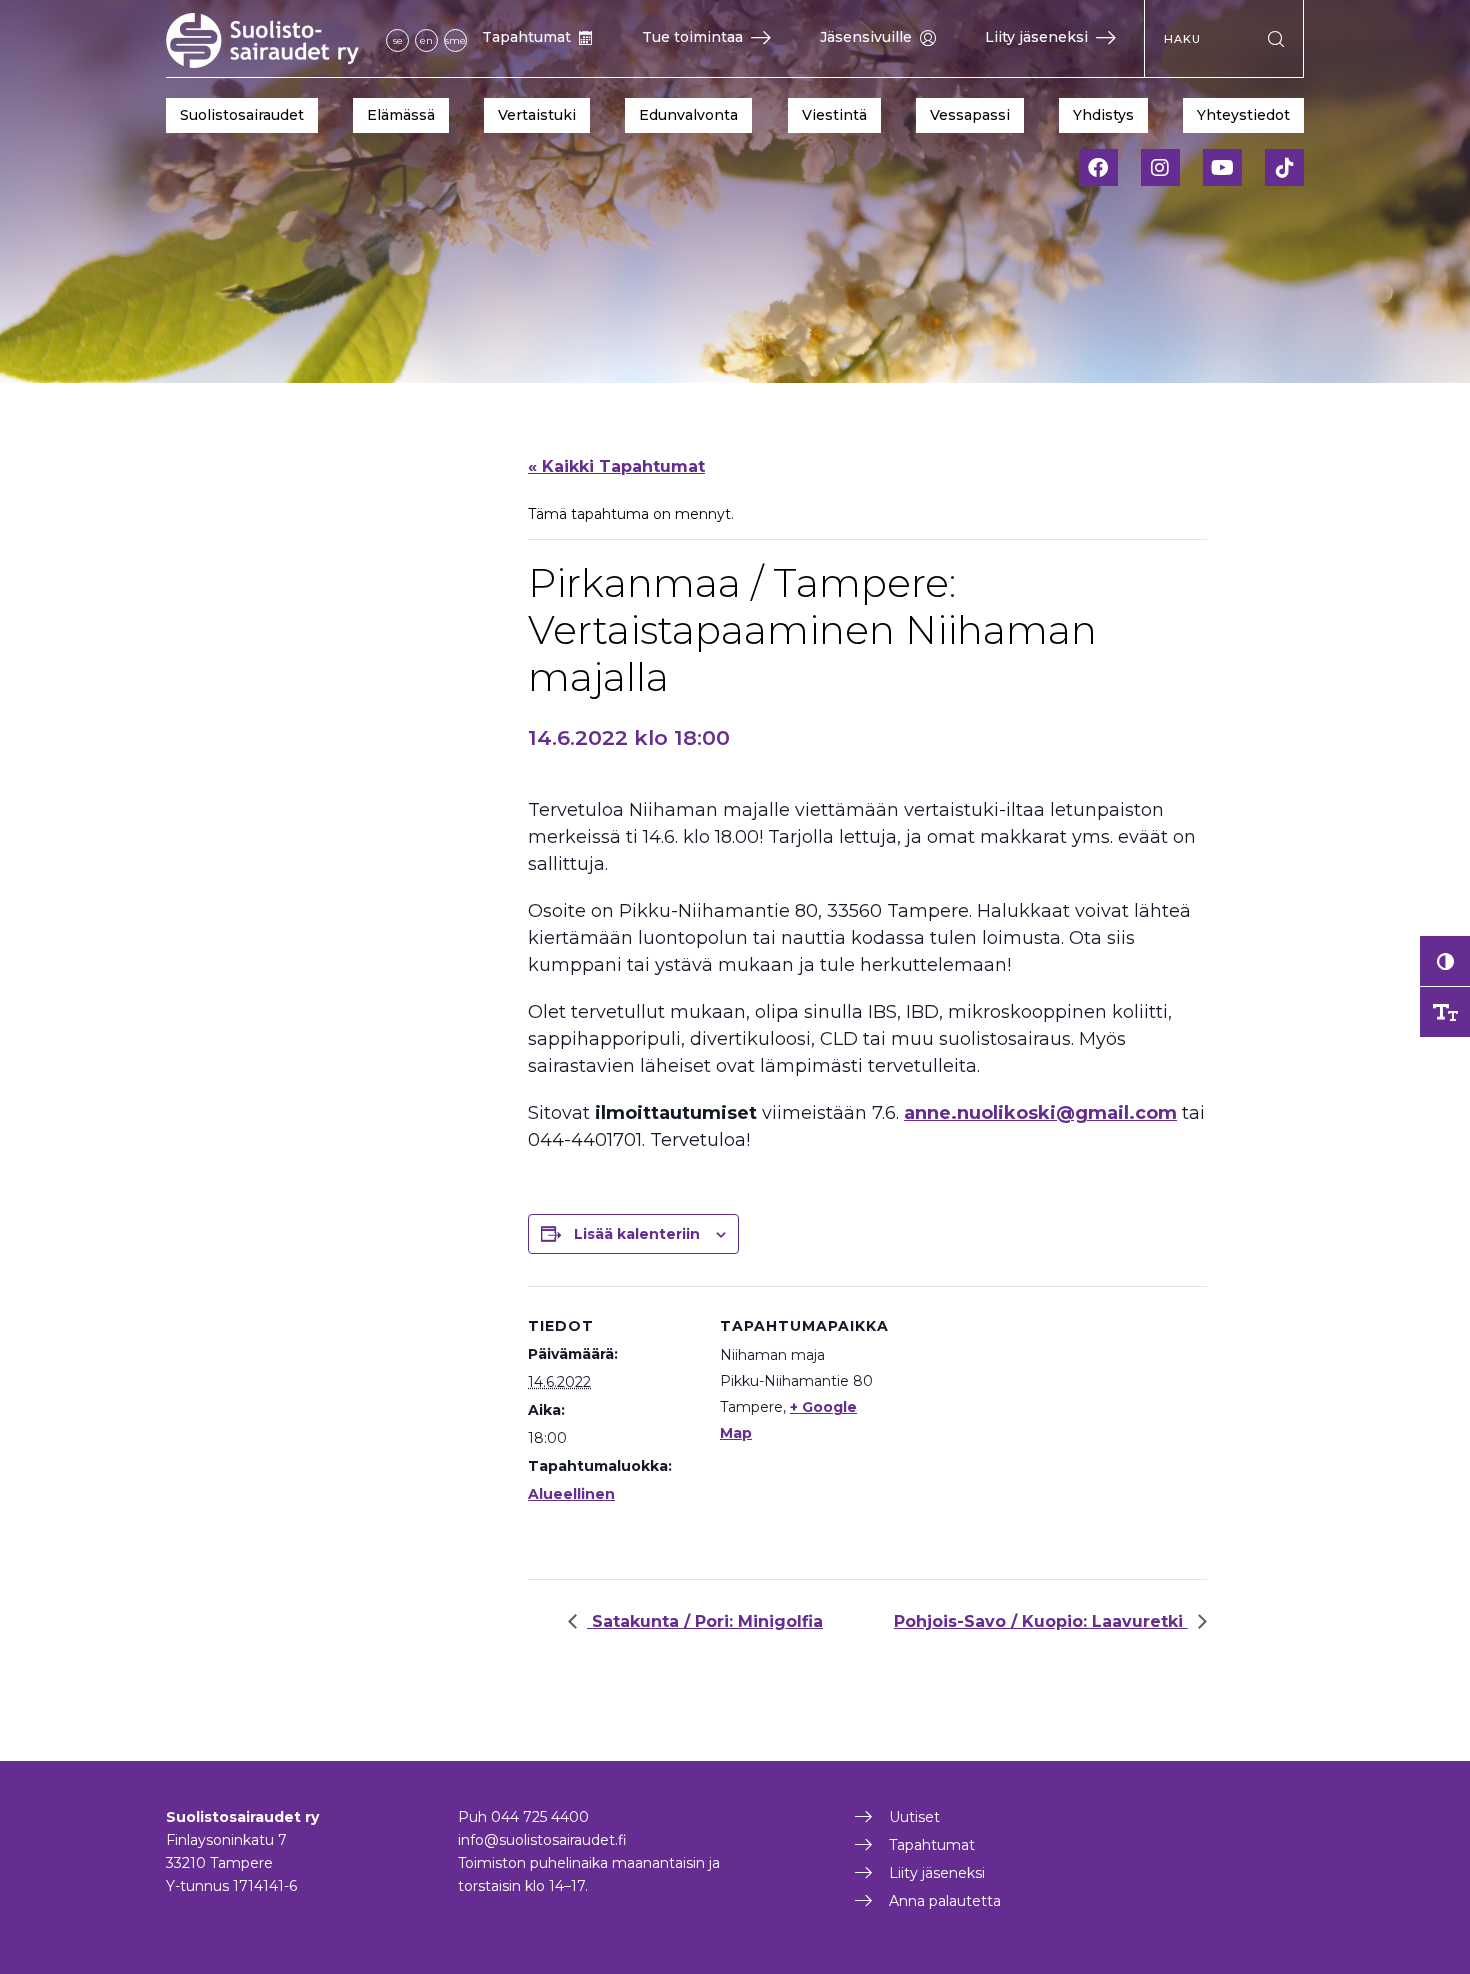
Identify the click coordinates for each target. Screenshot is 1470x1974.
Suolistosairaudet (242, 115)
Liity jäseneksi (1036, 37)
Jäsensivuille (866, 37)
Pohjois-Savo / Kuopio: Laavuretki (1041, 1621)
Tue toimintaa (692, 37)
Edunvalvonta (688, 115)
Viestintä (834, 115)
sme (455, 40)
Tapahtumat (526, 37)
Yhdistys (1103, 115)
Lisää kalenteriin (637, 1234)
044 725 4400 (540, 1817)
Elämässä (401, 115)
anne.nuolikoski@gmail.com (1040, 1113)
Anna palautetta (945, 1901)
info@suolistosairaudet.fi (542, 1840)
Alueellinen (571, 1494)
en (426, 40)
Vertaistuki (537, 115)
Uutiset (914, 1817)
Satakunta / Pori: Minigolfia (705, 1621)
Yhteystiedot (1243, 115)
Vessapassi (970, 115)
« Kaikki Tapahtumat (616, 466)
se (398, 40)
